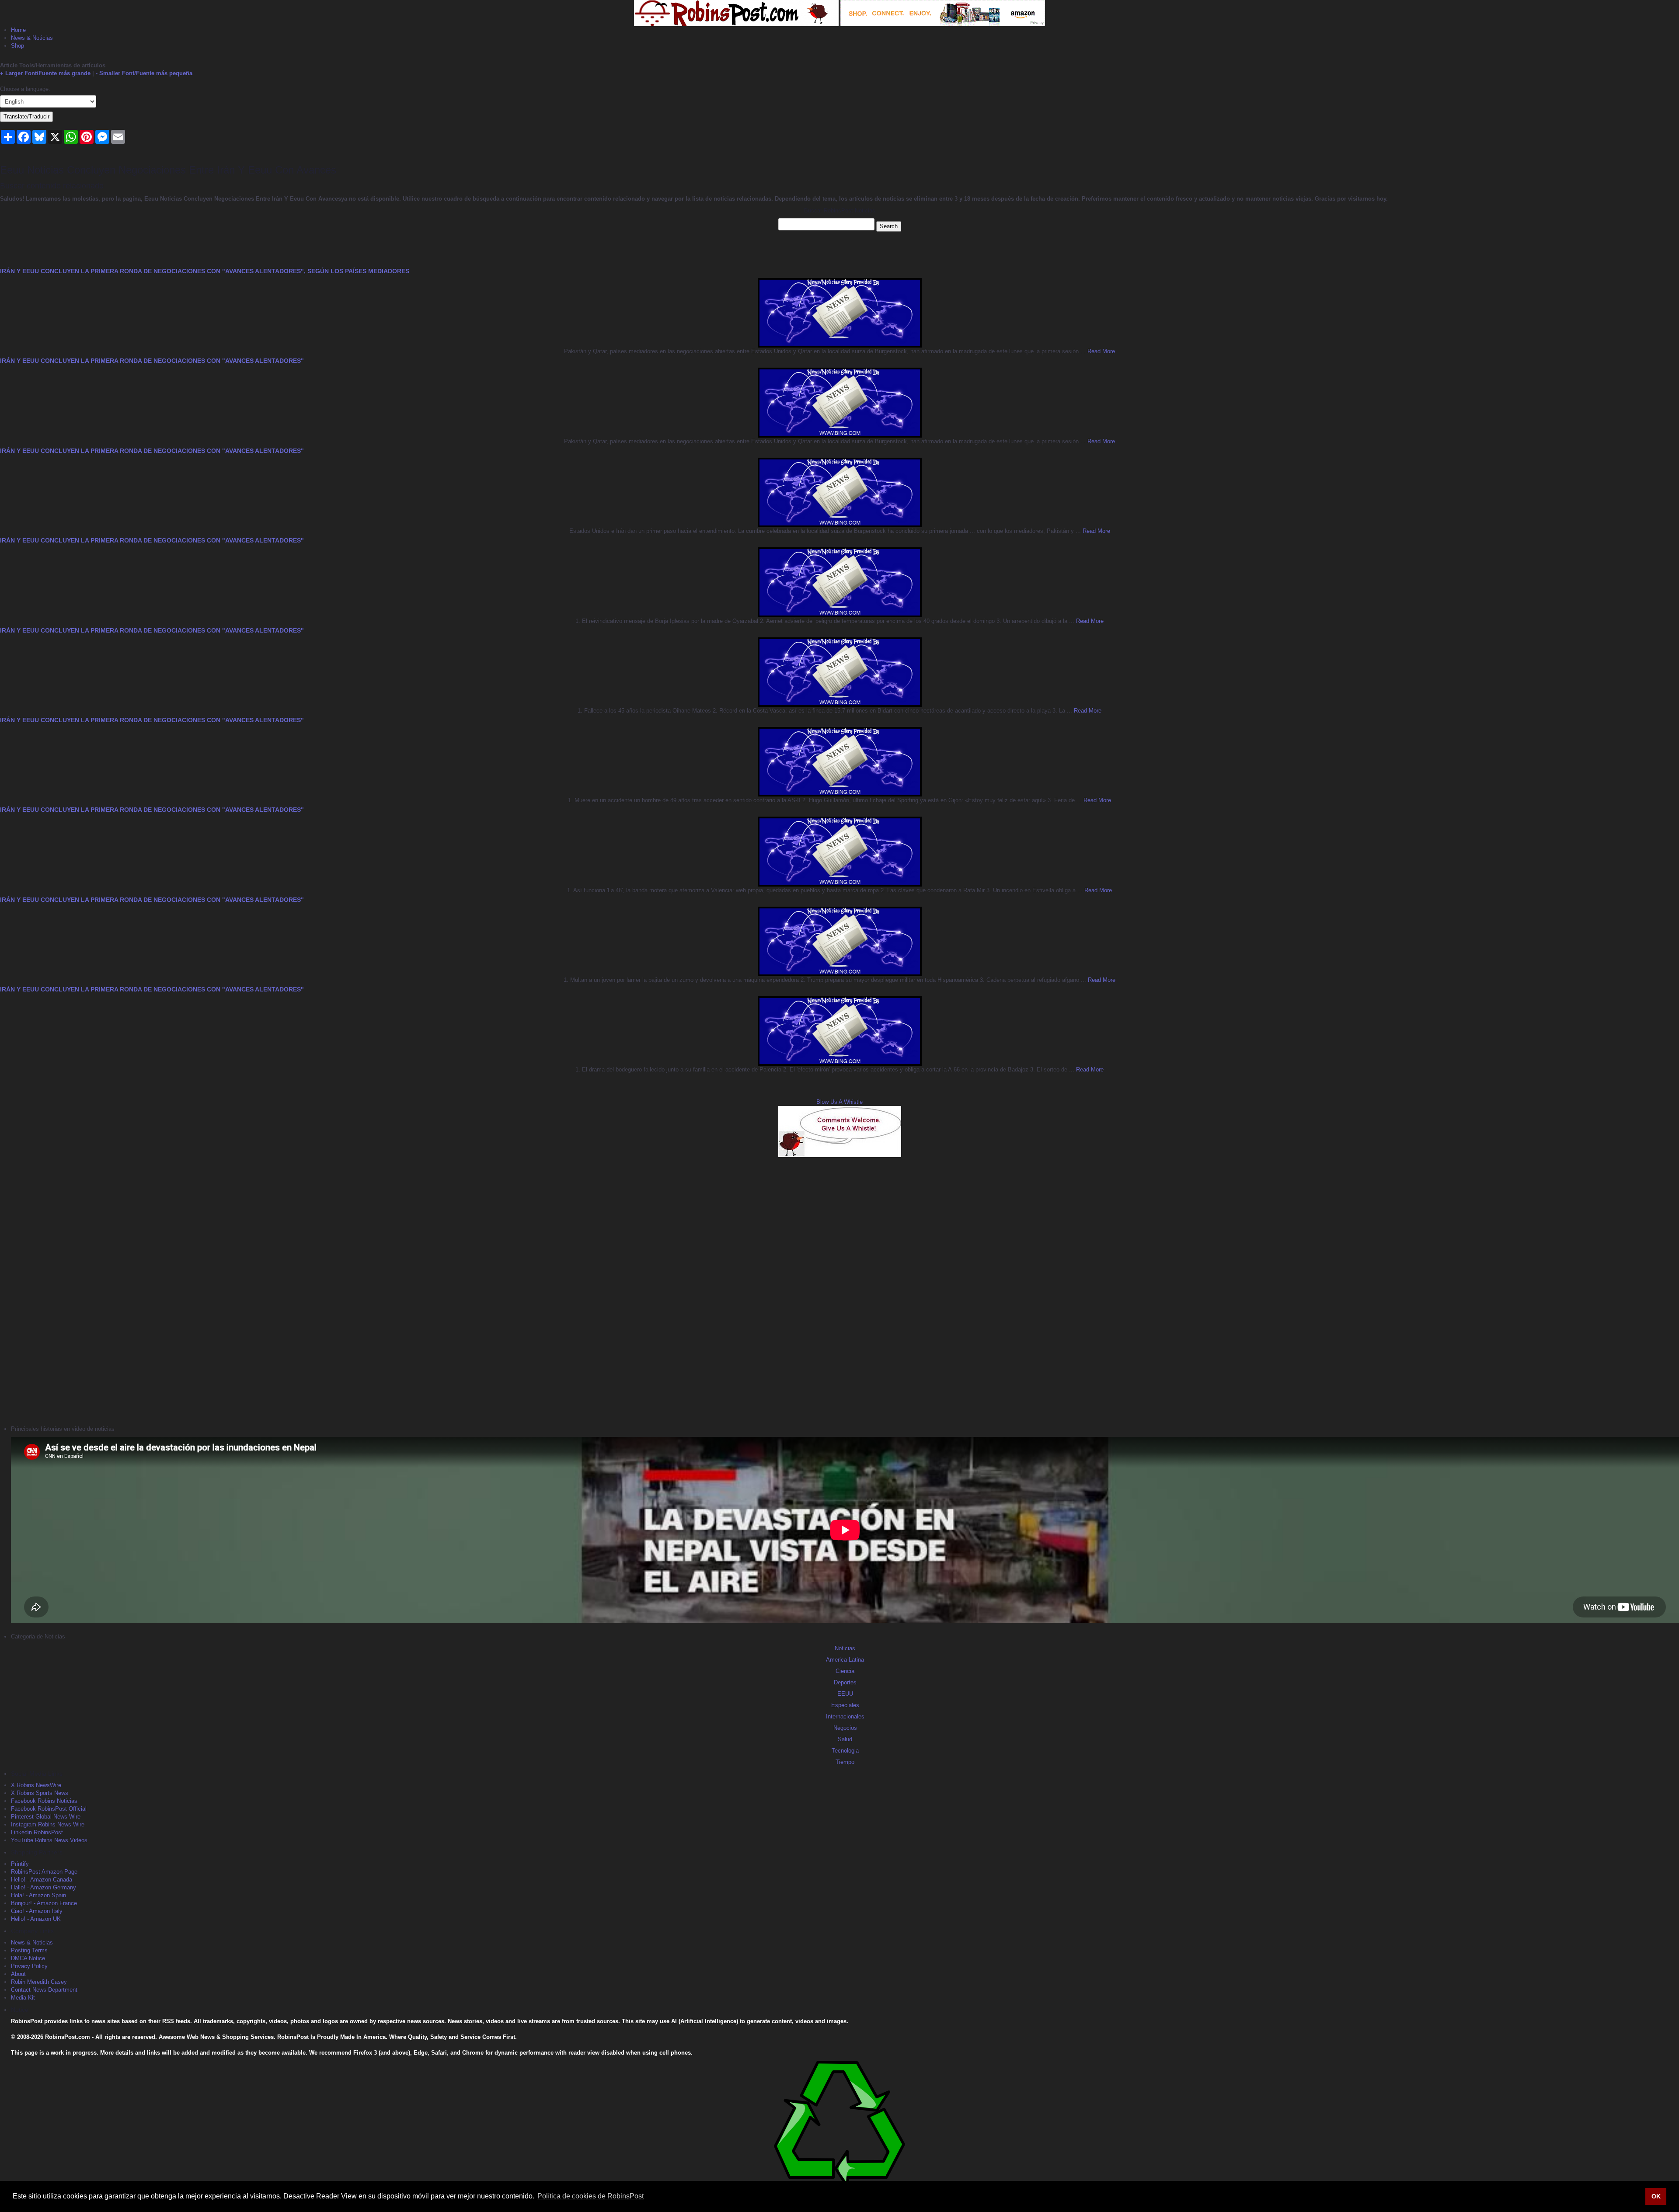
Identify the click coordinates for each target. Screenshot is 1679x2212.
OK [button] (1656, 2196)
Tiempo (845, 1762)
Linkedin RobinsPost (37, 1832)
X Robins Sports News (40, 1793)
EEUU (845, 1694)
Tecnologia (845, 1751)
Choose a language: (25, 89)
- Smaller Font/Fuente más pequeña (144, 73)
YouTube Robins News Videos (49, 1840)
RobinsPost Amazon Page (44, 1872)
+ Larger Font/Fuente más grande (45, 73)
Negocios (845, 1728)
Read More (1100, 351)
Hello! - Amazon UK (36, 1919)
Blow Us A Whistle (839, 1102)
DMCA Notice (28, 1958)
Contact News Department (44, 1990)
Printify (20, 1864)
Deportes (845, 1682)
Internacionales (845, 1716)
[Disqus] (839, 1290)
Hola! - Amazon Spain (38, 1895)
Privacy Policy (29, 1966)
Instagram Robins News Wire (48, 1824)
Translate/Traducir (26, 117)
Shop (17, 46)
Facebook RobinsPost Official (49, 1809)
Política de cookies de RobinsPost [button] (590, 2196)
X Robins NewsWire (36, 1785)
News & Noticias (32, 38)
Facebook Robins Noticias (44, 1801)
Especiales (845, 1705)
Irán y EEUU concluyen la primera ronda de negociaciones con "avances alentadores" (152, 361)
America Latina (845, 1660)
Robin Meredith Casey (39, 1982)
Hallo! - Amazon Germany (44, 1887)
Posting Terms (29, 1950)
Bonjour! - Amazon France (44, 1903)
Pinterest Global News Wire (46, 1817)
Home (18, 30)
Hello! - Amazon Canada (42, 1880)
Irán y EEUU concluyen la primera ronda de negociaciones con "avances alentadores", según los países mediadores (205, 271)
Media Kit (23, 1998)
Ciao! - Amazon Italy (37, 1911)
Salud (845, 1739)
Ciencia (845, 1671)
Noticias (845, 1648)
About (18, 1974)
